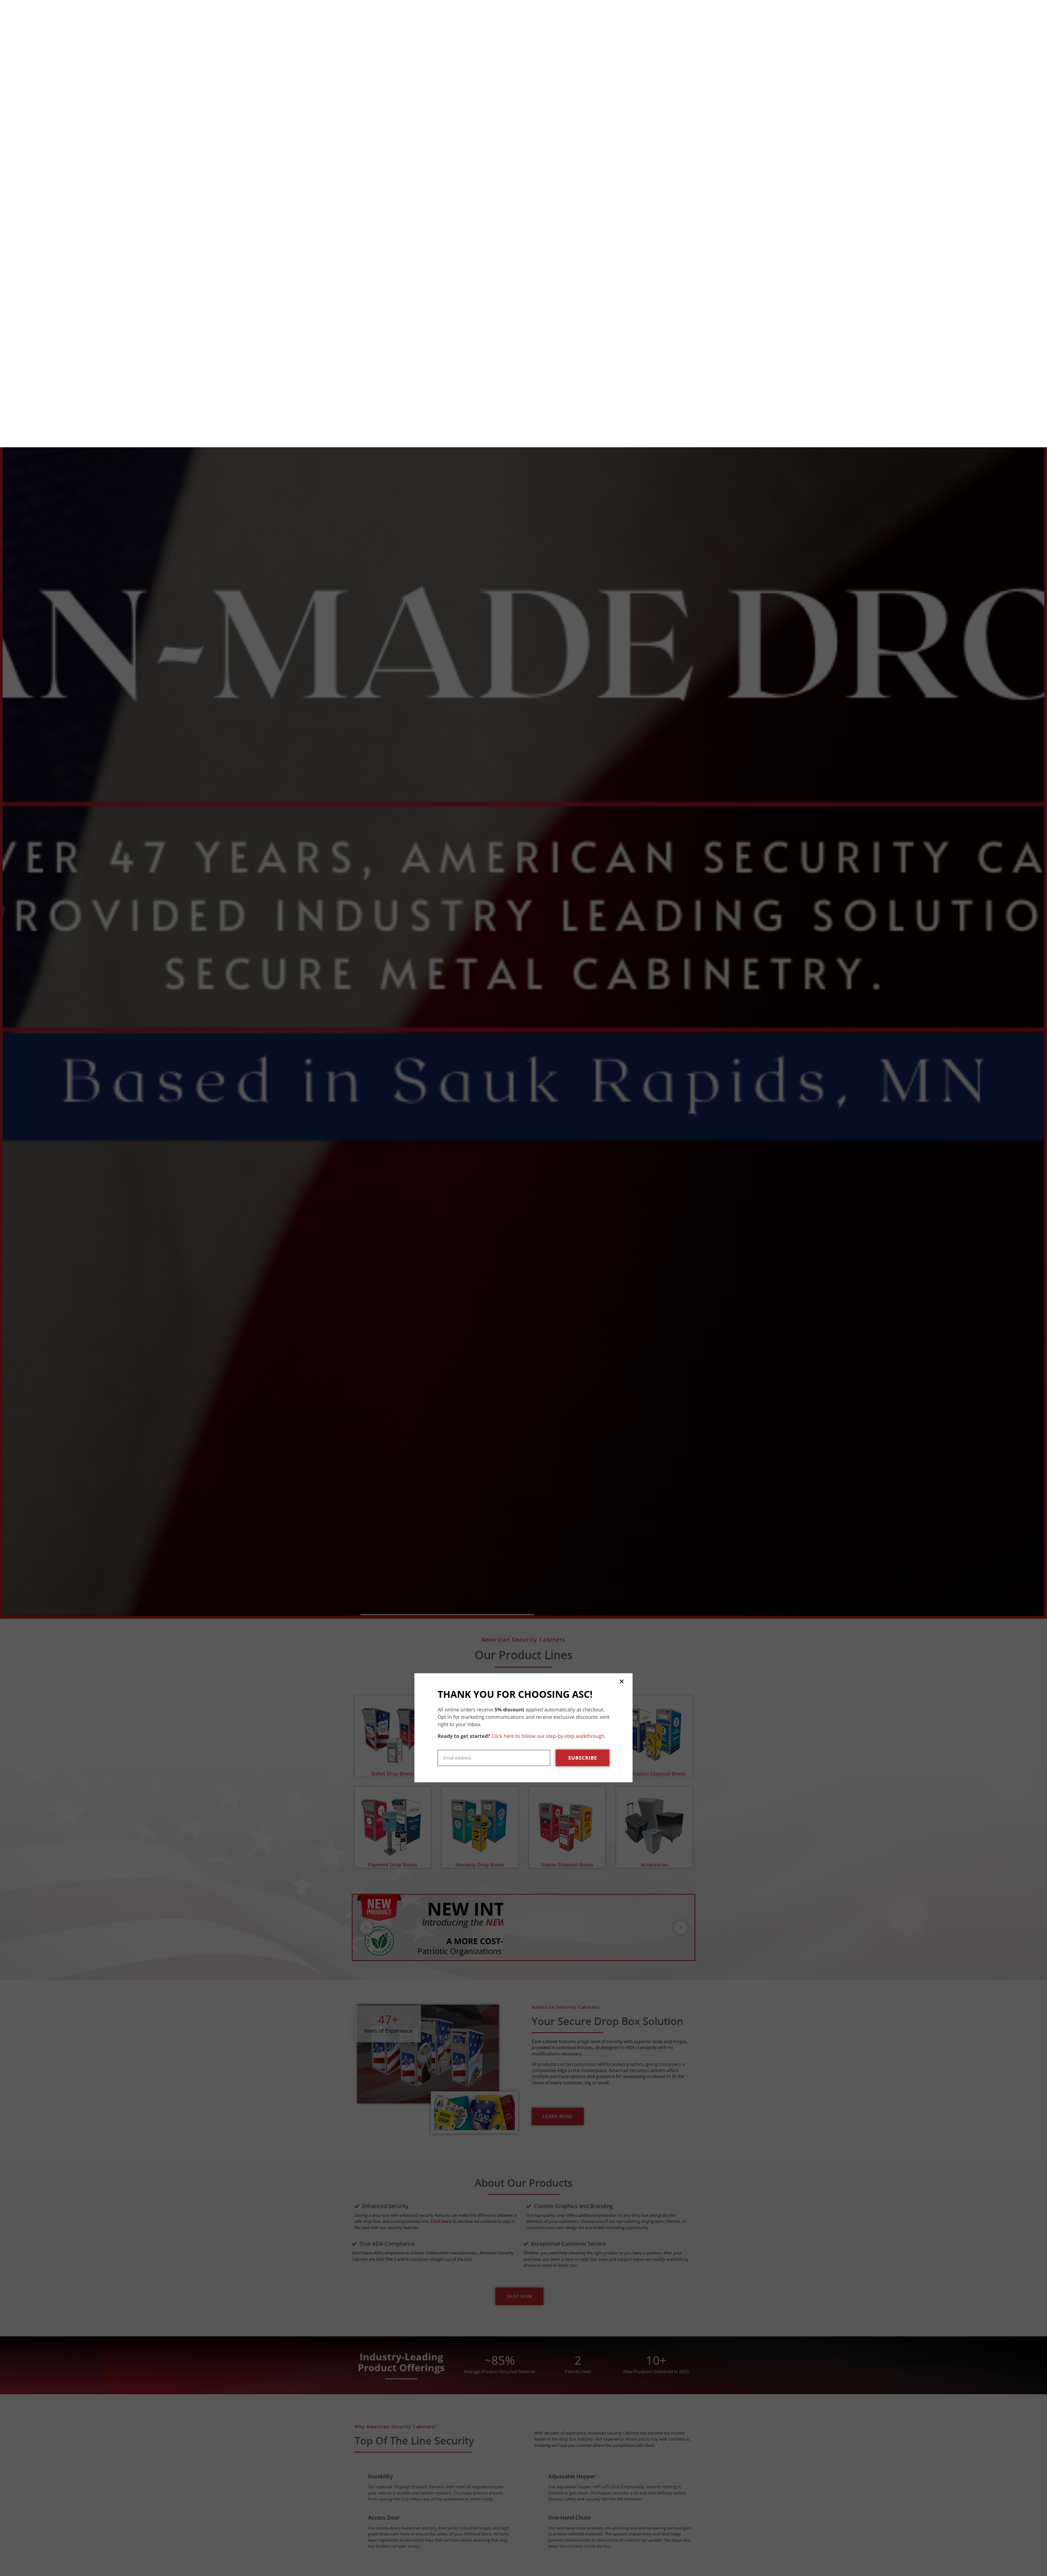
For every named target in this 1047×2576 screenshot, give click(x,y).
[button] (622, 1234)
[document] (523, 1288)
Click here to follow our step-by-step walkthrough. (549, 1289)
